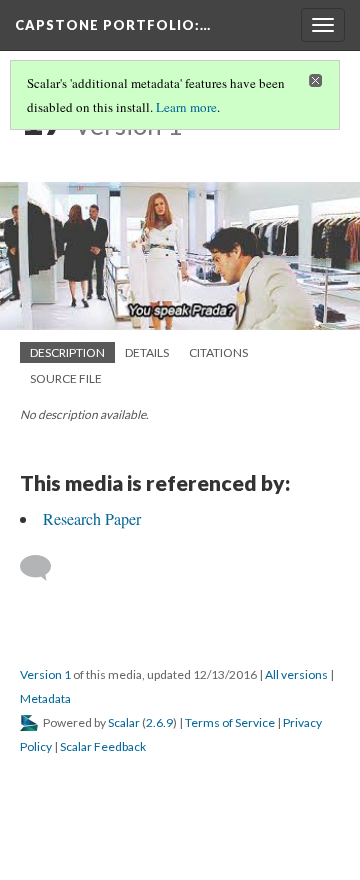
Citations (218, 352)
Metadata (45, 698)
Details (147, 352)
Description (67, 352)
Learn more (186, 107)
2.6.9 (159, 722)
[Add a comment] (44, 568)
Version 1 (45, 674)
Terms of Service (230, 722)
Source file (66, 378)
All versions (296, 674)
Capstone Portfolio (113, 25)
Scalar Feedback (103, 746)
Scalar (124, 722)
